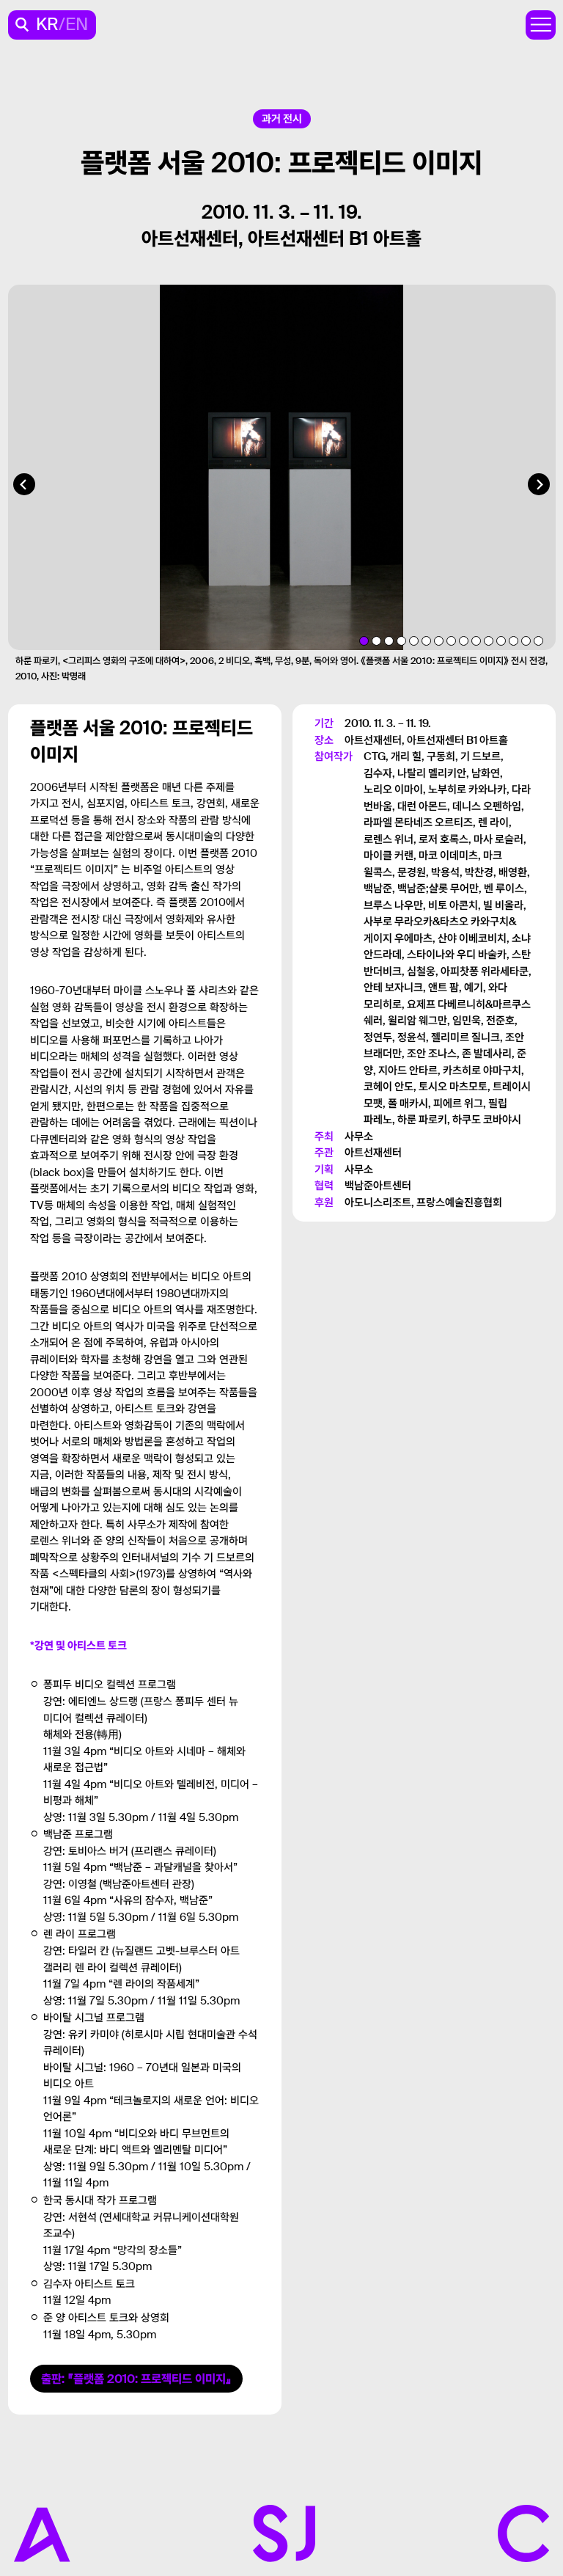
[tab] (364, 641)
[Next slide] (539, 484)
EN (77, 25)
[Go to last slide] (24, 484)
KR (47, 25)
